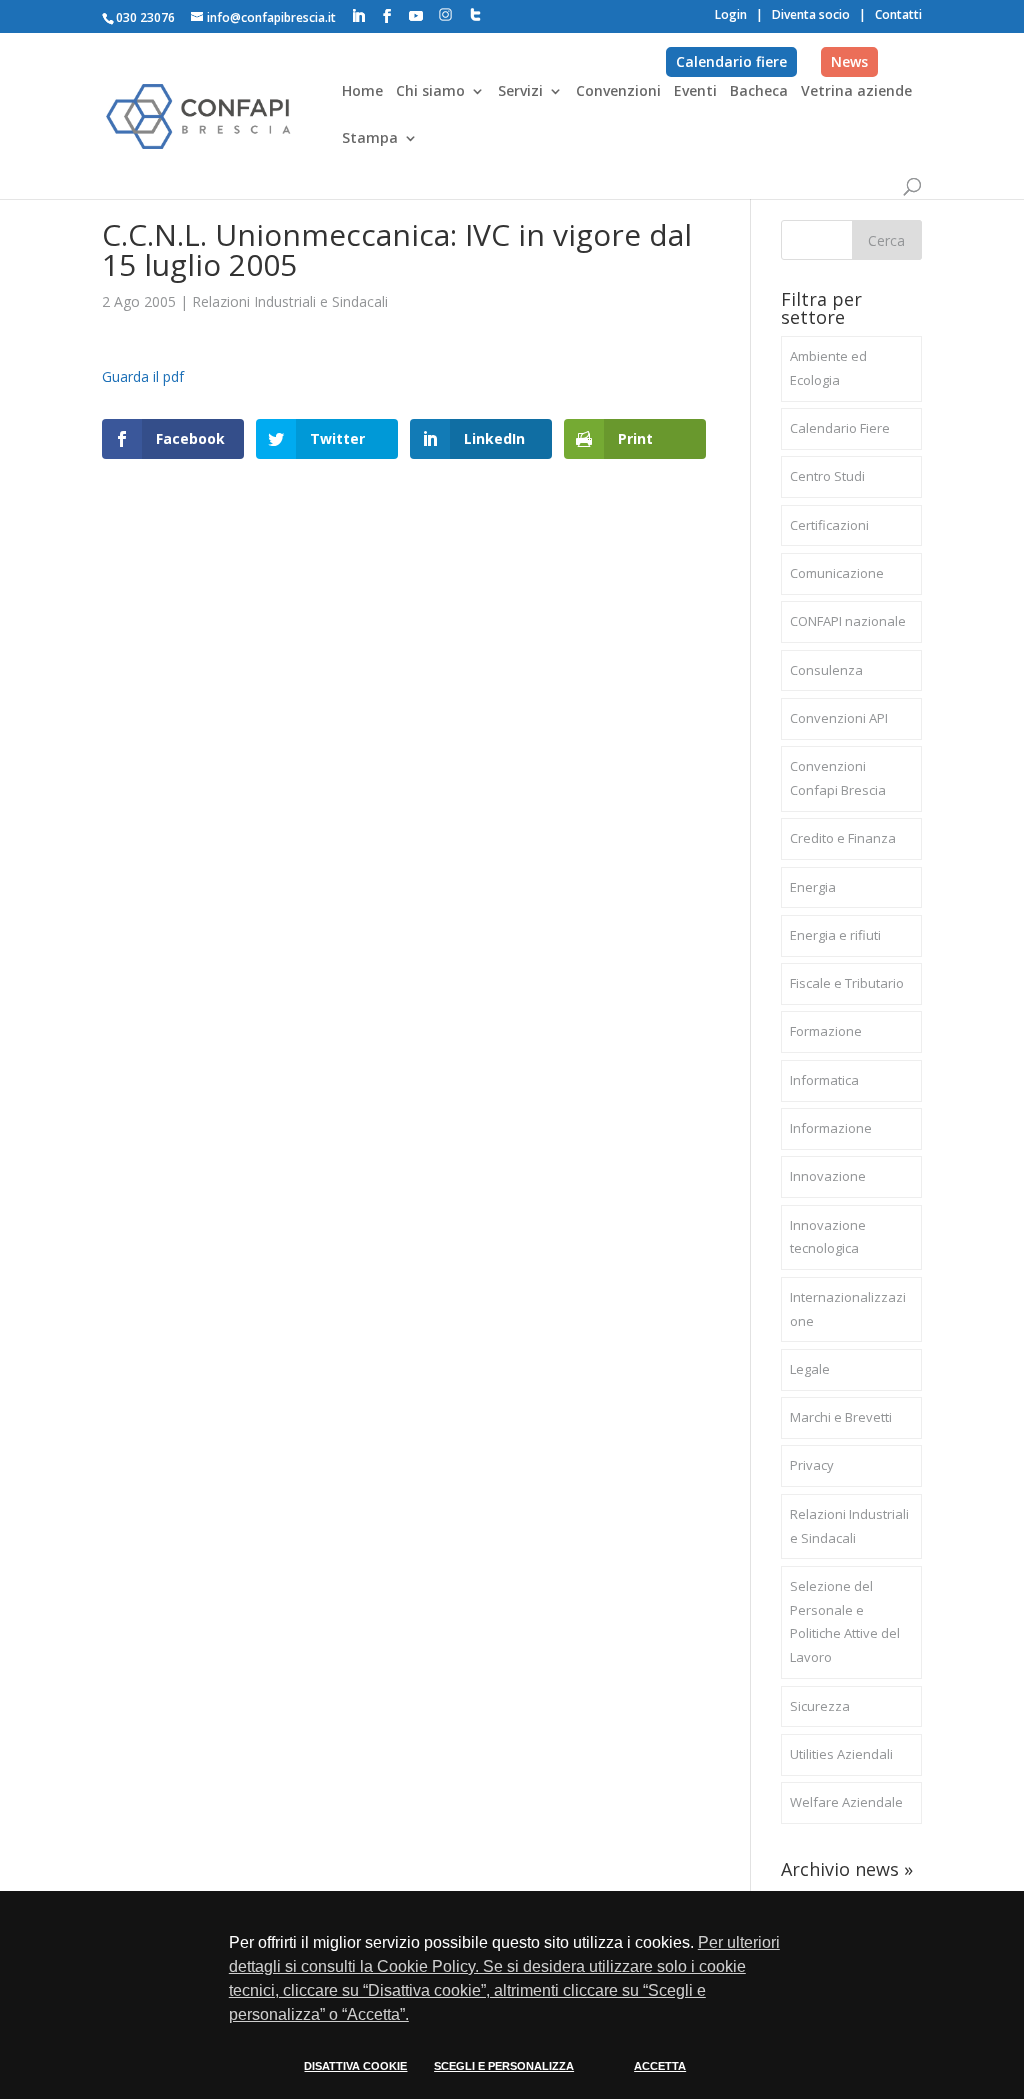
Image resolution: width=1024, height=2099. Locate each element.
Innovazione (828, 1176)
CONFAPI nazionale (848, 621)
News (849, 61)
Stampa (370, 139)
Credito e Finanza (843, 838)
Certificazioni (829, 525)
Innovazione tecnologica (828, 1237)
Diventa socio (811, 14)
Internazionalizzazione (848, 1309)
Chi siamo (430, 92)
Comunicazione (837, 573)
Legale (810, 1369)
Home (362, 92)
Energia (813, 887)
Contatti (898, 14)
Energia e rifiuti (835, 935)
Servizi (520, 92)
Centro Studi (827, 476)
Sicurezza (820, 1706)
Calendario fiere (731, 61)
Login (731, 14)
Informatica (824, 1080)
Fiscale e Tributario (847, 983)
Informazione (831, 1128)
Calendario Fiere (840, 428)
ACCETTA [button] (660, 2066)
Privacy (812, 1465)
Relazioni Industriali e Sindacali (290, 301)
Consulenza (826, 670)
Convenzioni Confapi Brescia (838, 778)
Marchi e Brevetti (841, 1417)
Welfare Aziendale (846, 1802)
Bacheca (759, 92)
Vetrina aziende (856, 92)
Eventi (695, 92)
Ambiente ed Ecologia (828, 368)
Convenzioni (618, 92)
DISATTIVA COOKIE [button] (355, 2066)
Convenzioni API (839, 718)
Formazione (826, 1031)
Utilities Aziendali (841, 1754)
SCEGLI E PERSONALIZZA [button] (504, 2066)
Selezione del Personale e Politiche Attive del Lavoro (845, 1621)
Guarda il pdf (143, 376)
